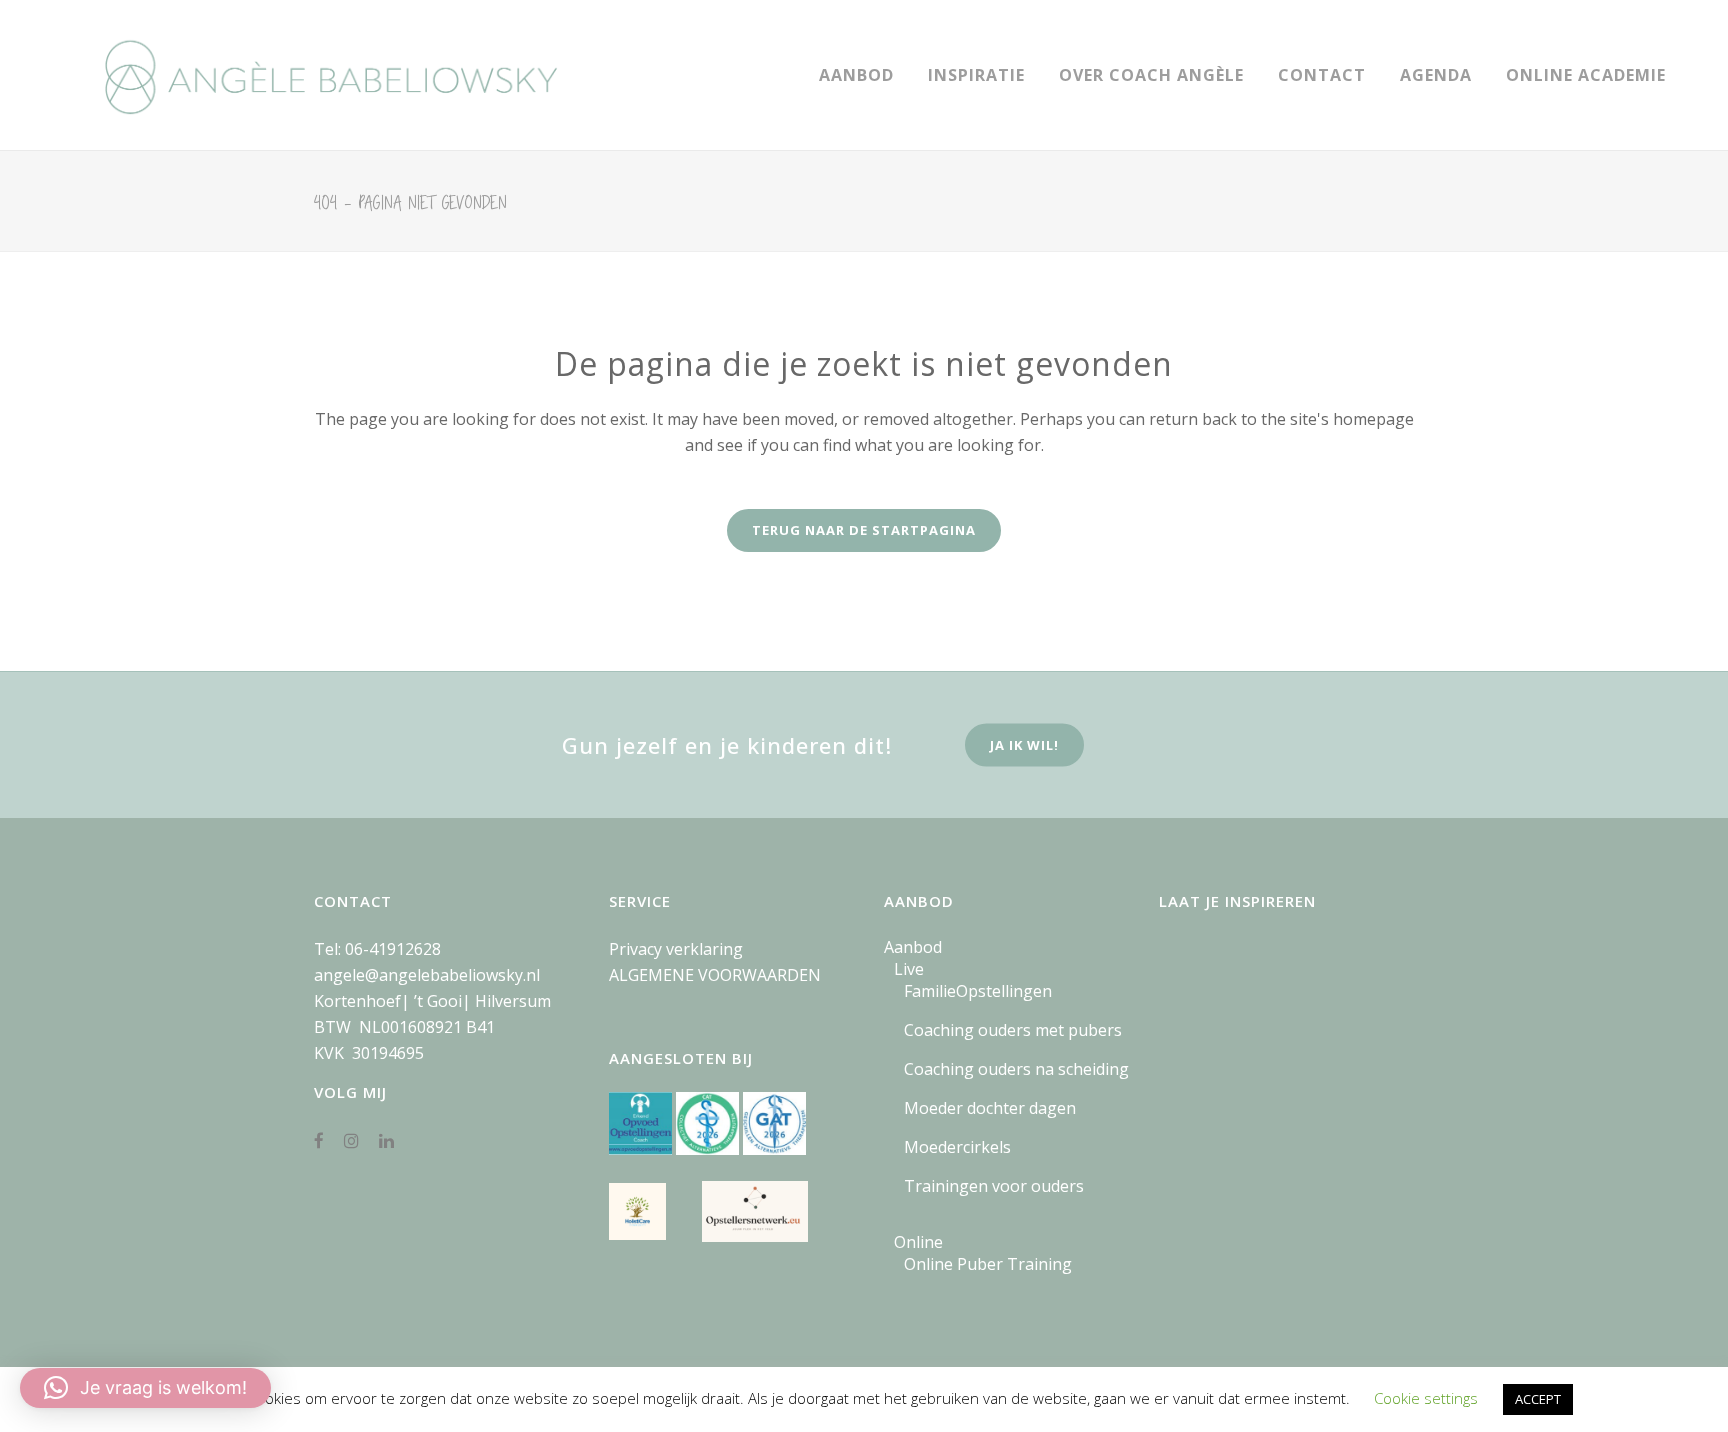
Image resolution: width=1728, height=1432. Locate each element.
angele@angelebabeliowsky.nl (427, 975)
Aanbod (913, 947)
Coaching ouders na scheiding (1016, 1069)
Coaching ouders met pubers (1013, 1030)
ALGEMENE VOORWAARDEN (715, 975)
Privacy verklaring (676, 949)
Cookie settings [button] (1426, 1398)
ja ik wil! (1024, 745)
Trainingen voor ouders (994, 1186)
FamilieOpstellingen (978, 991)
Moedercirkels (957, 1147)
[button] (145, 1388)
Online (918, 1242)
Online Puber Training (988, 1264)
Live (909, 969)
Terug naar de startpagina (864, 530)
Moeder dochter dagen (990, 1108)
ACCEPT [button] (1538, 1399)
